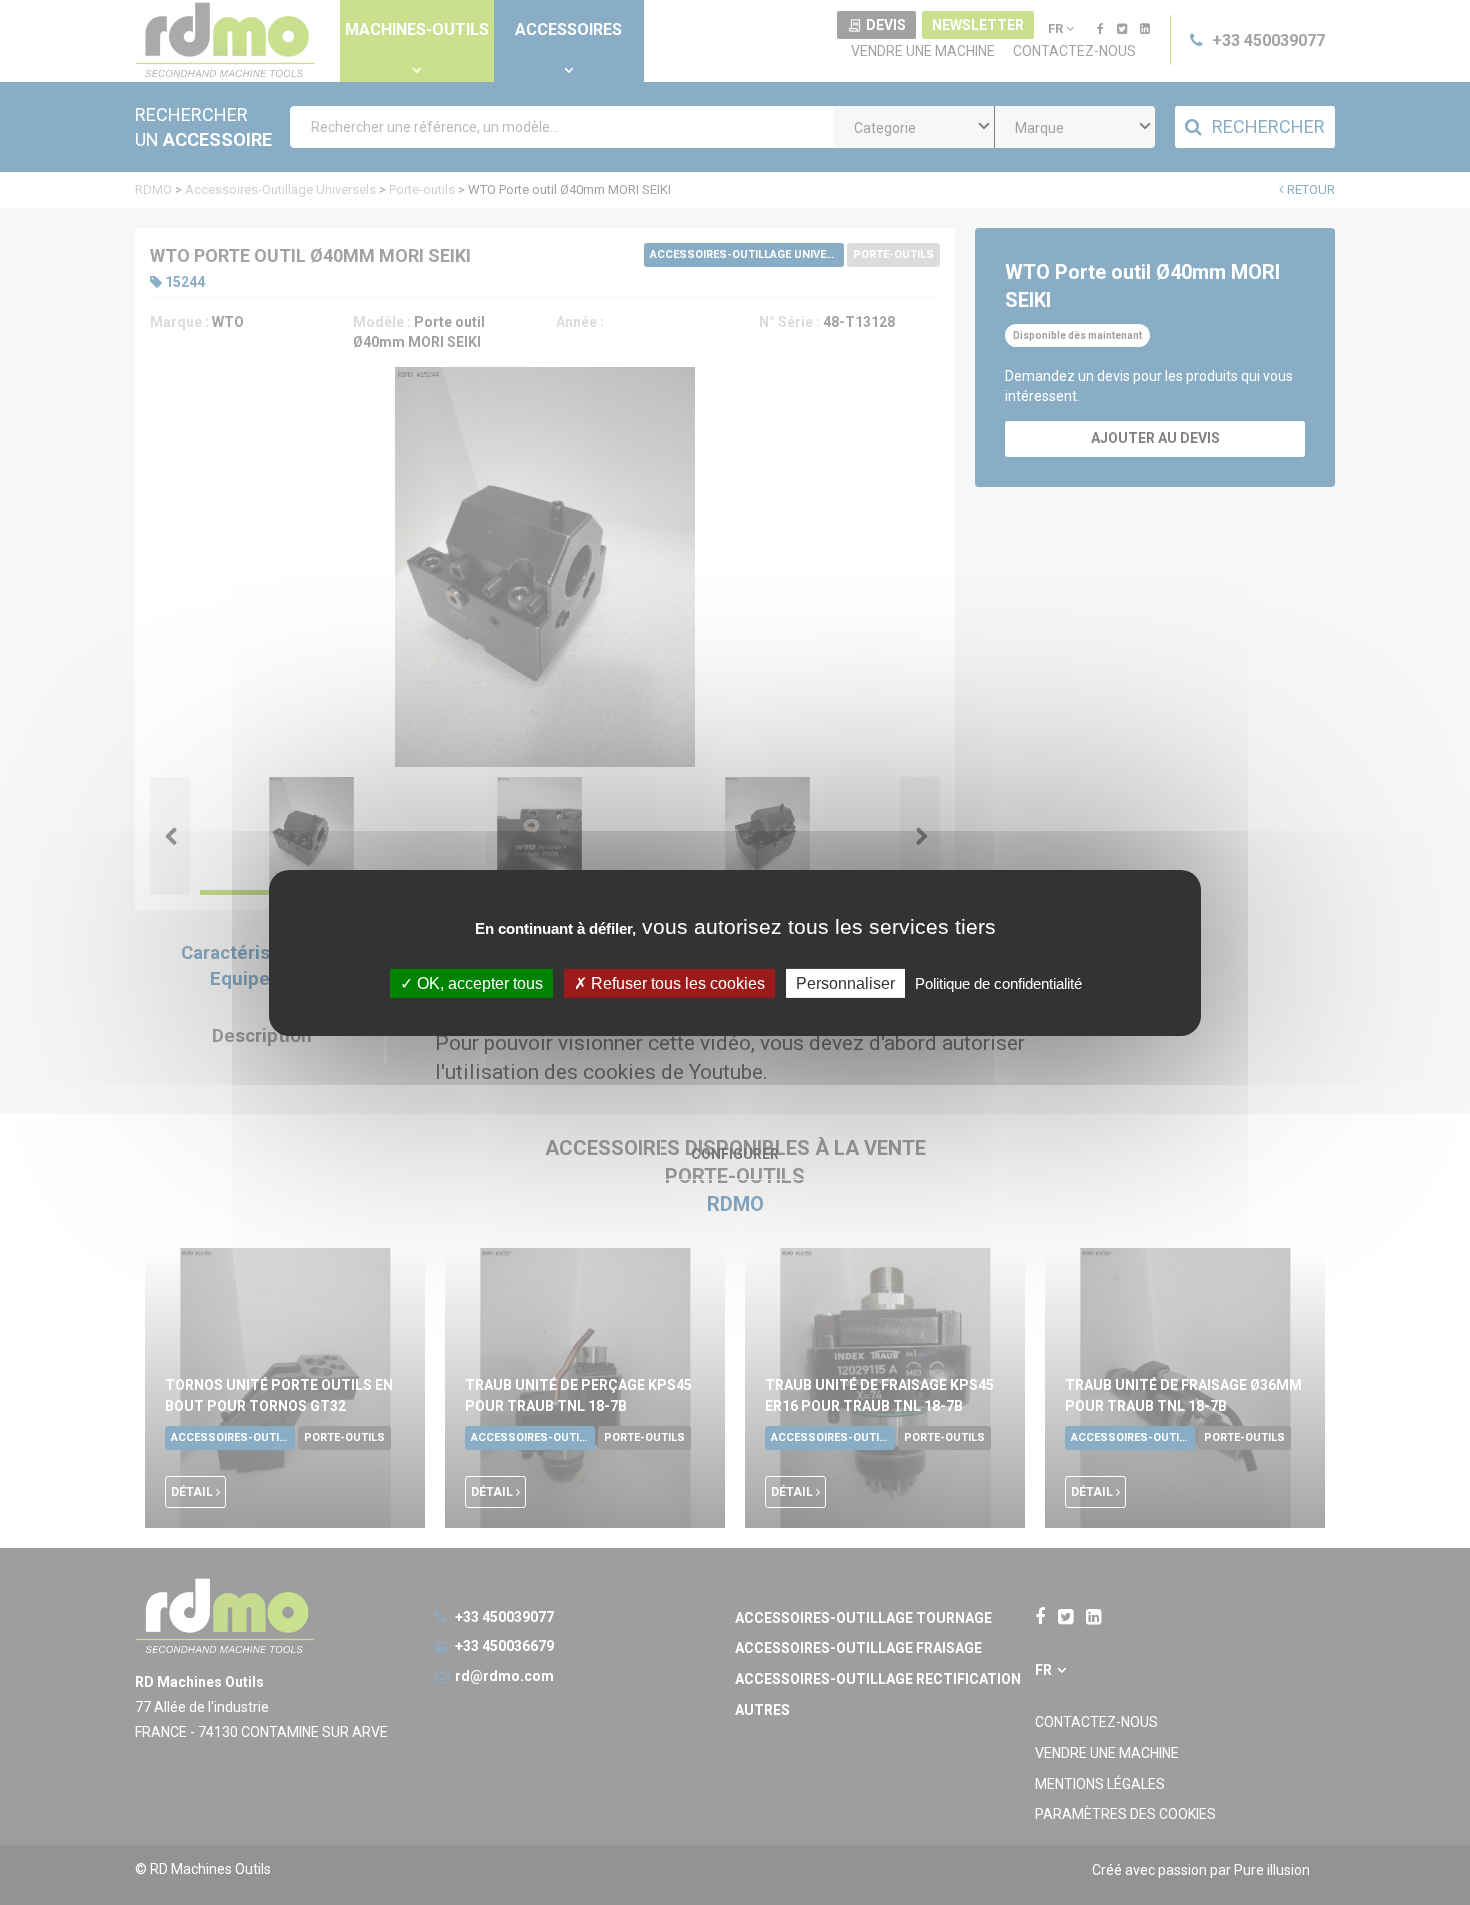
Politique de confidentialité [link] (998, 982)
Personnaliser (845, 982)
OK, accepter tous (478, 982)
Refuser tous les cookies (676, 982)
